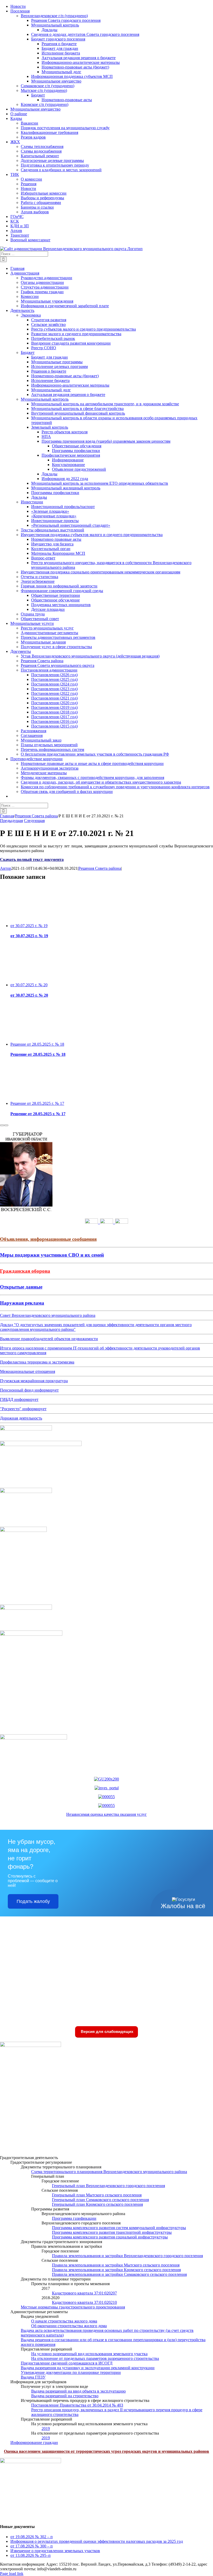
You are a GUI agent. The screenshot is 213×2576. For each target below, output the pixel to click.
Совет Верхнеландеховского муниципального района (48, 1315)
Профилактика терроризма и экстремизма (37, 1362)
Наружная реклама (22, 1303)
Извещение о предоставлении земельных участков (55, 2551)
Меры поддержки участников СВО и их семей (52, 1255)
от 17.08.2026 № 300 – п (32, 2546)
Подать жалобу (33, 1901)
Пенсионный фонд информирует (29, 1390)
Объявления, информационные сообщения (48, 1239)
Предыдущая (11, 821)
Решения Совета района (100, 868)
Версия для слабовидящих (106, 2032)
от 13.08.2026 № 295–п (31, 2555)
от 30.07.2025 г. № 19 (29, 926)
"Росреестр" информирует (23, 1409)
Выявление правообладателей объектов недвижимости (49, 1339)
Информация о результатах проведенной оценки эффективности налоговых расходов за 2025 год (97, 2541)
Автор (6, 868)
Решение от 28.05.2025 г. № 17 (37, 1103)
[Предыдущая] (2, 1125)
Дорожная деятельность (21, 1418)
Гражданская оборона (25, 1271)
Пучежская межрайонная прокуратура (34, 1381)
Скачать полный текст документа (32, 859)
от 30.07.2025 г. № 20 (29, 985)
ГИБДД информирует (19, 1399)
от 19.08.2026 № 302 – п (32, 2537)
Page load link (12, 2574)
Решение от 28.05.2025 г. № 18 (37, 1044)
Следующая (34, 821)
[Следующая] (6, 1125)
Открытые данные (21, 1287)
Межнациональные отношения (28, 1371)
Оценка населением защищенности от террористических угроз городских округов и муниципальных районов (106, 2451)
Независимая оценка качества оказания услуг (106, 1814)
